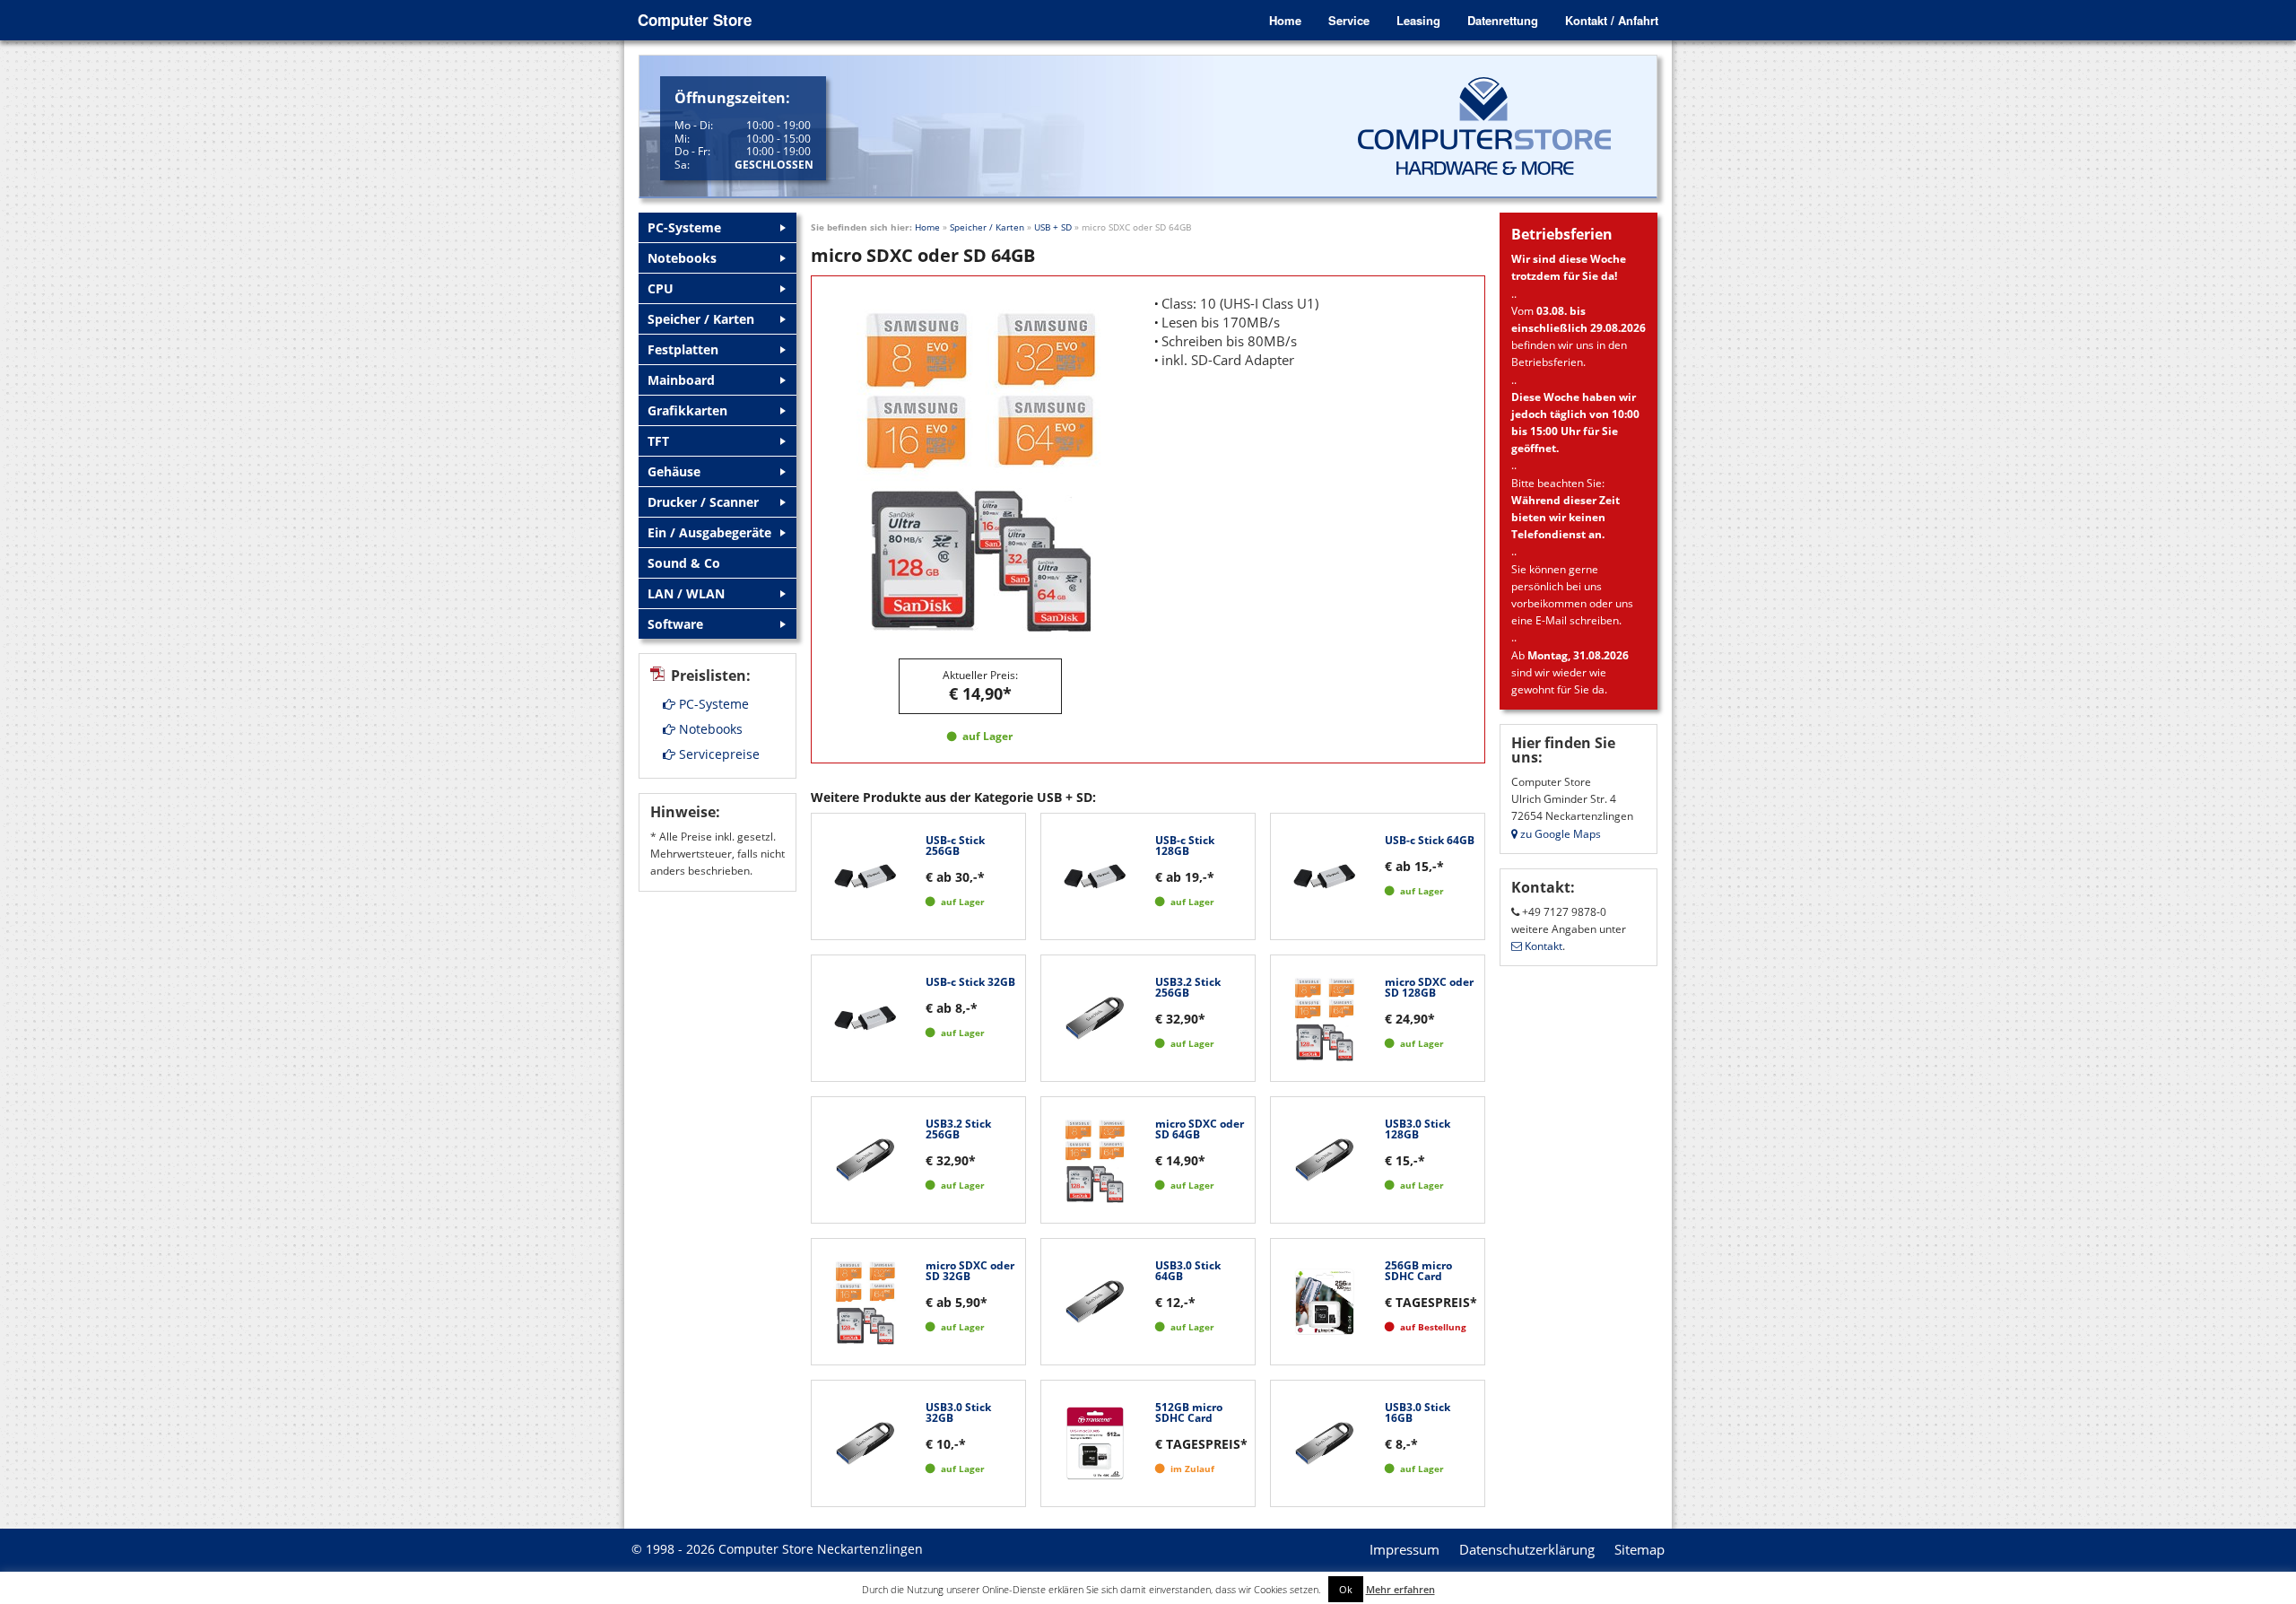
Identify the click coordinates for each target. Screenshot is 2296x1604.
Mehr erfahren (1400, 1589)
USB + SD (1053, 227)
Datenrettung (1503, 20)
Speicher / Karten (987, 227)
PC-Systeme (712, 704)
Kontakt (1542, 946)
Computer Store (695, 20)
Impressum (1405, 1549)
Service (1349, 20)
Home (1285, 20)
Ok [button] (1346, 1589)
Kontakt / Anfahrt (1612, 20)
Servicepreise (717, 754)
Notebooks (709, 729)
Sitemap (1639, 1549)
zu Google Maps (1559, 834)
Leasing (1418, 20)
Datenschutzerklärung (1527, 1549)
